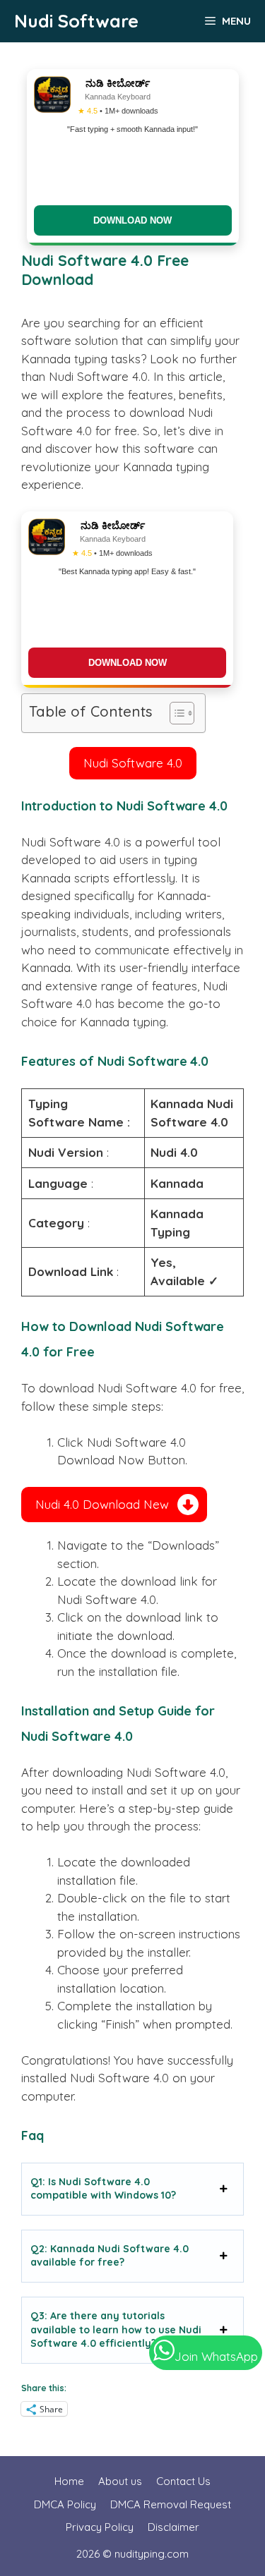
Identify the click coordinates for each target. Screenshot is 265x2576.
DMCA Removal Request (171, 2504)
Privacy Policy (100, 2527)
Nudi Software (76, 21)
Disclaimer (173, 2527)
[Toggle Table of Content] (175, 713)
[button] (133, 763)
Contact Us (183, 2481)
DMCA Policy (65, 2504)
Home (69, 2481)
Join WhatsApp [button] (216, 2356)
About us (120, 2481)
